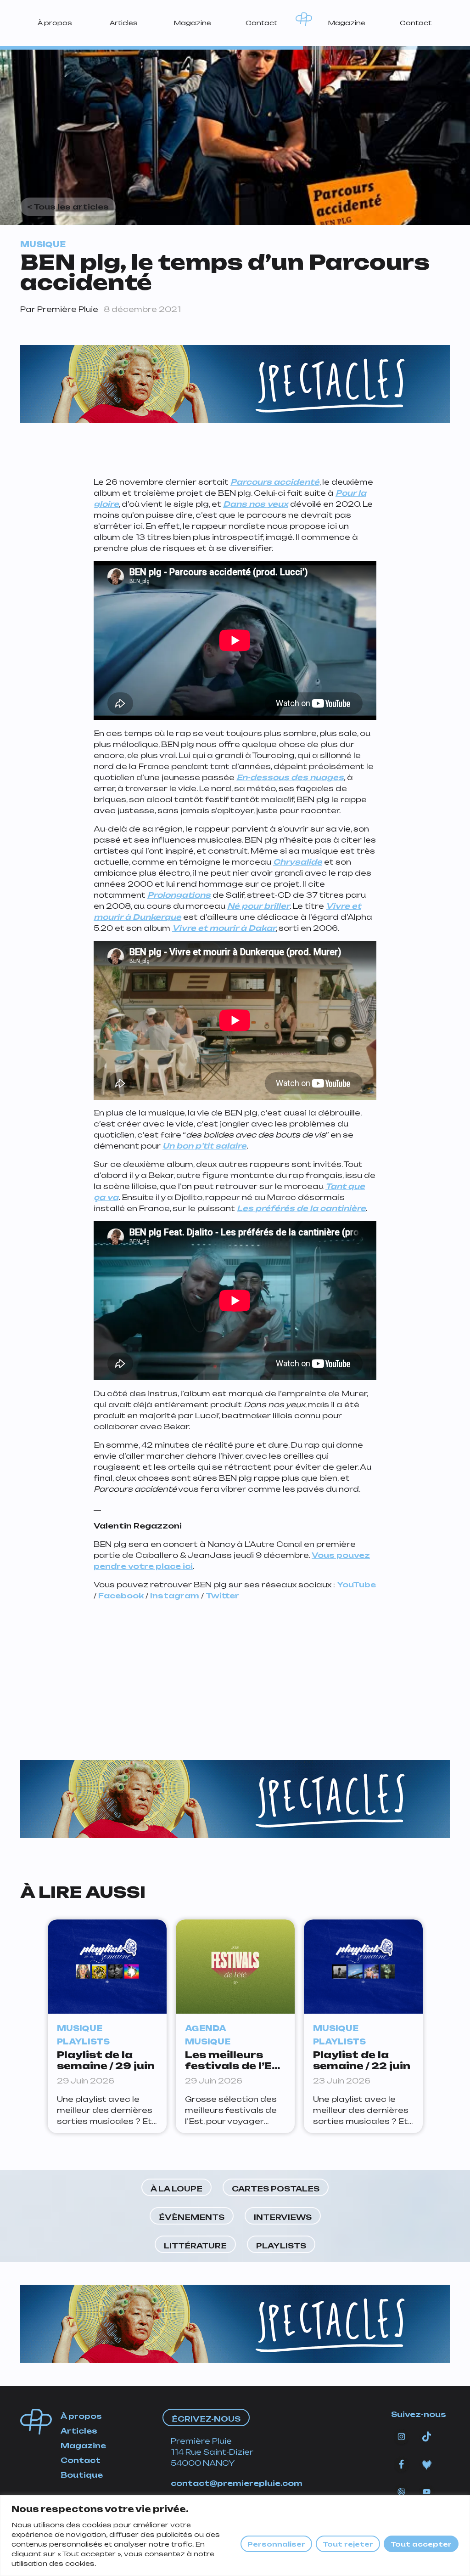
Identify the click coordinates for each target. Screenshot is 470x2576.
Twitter (222, 1596)
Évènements (192, 2217)
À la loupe (176, 2189)
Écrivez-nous (206, 2419)
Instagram (175, 1596)
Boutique (82, 2475)
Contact (261, 23)
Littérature (195, 2246)
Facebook (121, 1596)
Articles (124, 23)
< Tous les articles (68, 207)
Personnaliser (276, 2544)
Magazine (192, 23)
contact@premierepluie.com (237, 2483)
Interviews (283, 2217)
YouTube (356, 1585)
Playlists (281, 2246)
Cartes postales (276, 2189)
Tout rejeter (348, 2544)
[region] (235, 2536)
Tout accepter (421, 2544)
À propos (55, 23)
